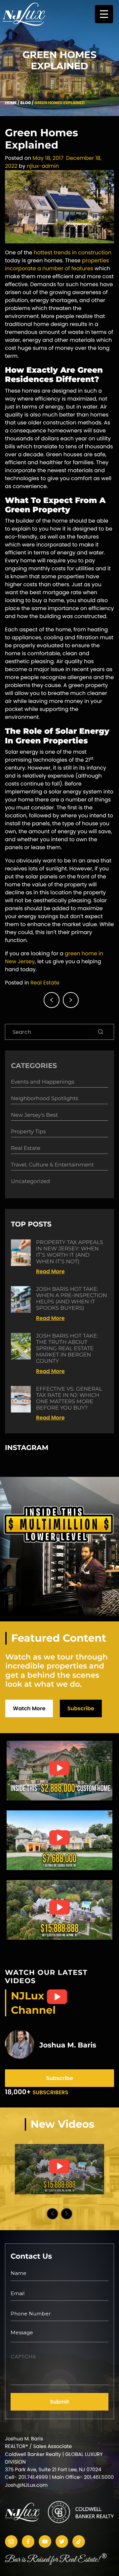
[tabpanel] (59, 2169)
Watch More (29, 1708)
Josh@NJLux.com (26, 2485)
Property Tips (28, 1132)
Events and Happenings (43, 1082)
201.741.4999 (33, 2477)
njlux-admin (43, 166)
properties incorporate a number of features (57, 264)
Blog (25, 103)
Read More (50, 1271)
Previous (52, 2214)
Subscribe (81, 1708)
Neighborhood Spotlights (45, 1099)
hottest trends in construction (73, 252)
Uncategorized (30, 1182)
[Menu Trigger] (104, 14)
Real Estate (45, 983)
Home (11, 103)
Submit (59, 2402)
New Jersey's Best (34, 1115)
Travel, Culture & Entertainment (52, 1165)
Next (67, 2214)
